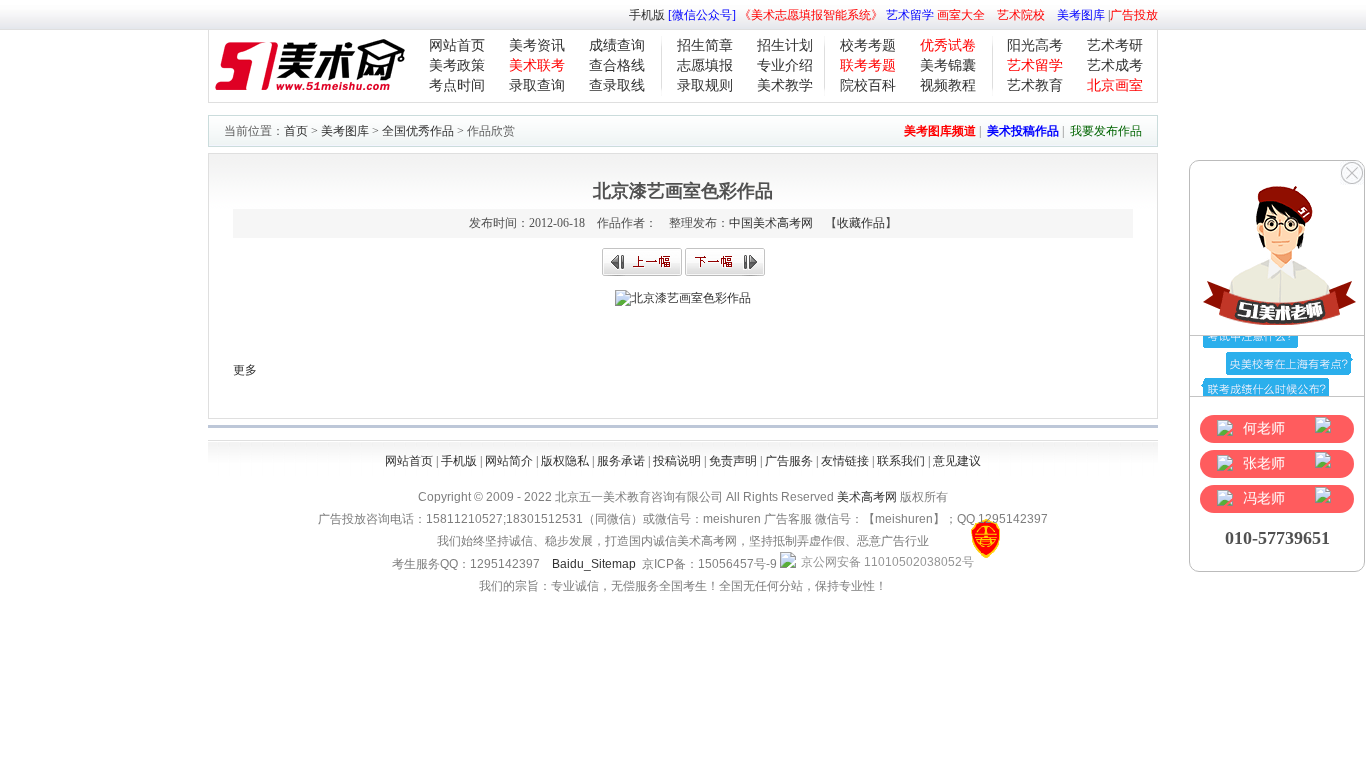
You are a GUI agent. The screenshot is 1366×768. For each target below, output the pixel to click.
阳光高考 (1035, 45)
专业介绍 (785, 65)
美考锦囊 (948, 65)
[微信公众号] (702, 15)
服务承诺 (621, 461)
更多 (245, 370)
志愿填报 (705, 65)
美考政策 (457, 65)
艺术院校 (1021, 15)
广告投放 (1134, 15)
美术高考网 (867, 497)
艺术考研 (1115, 45)
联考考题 (868, 65)
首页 (296, 131)
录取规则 (705, 85)
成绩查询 (617, 45)
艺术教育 (1035, 85)
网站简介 (509, 461)
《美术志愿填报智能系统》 (811, 15)
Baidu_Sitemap (594, 564)
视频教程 (948, 85)
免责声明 (733, 461)
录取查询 (537, 85)
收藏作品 (861, 223)
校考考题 (868, 45)
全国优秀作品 (418, 131)
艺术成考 (1115, 65)
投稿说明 (677, 461)
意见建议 (957, 461)
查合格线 (617, 65)
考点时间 (457, 85)
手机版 (647, 15)
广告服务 (789, 461)
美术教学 (785, 85)
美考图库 (1081, 15)
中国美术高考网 (771, 223)
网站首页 (457, 45)
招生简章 (705, 45)
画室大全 (961, 15)
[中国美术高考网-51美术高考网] (309, 98)
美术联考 (537, 65)
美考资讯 (537, 45)
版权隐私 (565, 461)
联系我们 (901, 461)
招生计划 (785, 45)
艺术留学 (910, 15)
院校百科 (868, 85)
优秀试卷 (948, 45)
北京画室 (1115, 85)
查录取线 (617, 85)
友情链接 (845, 461)
